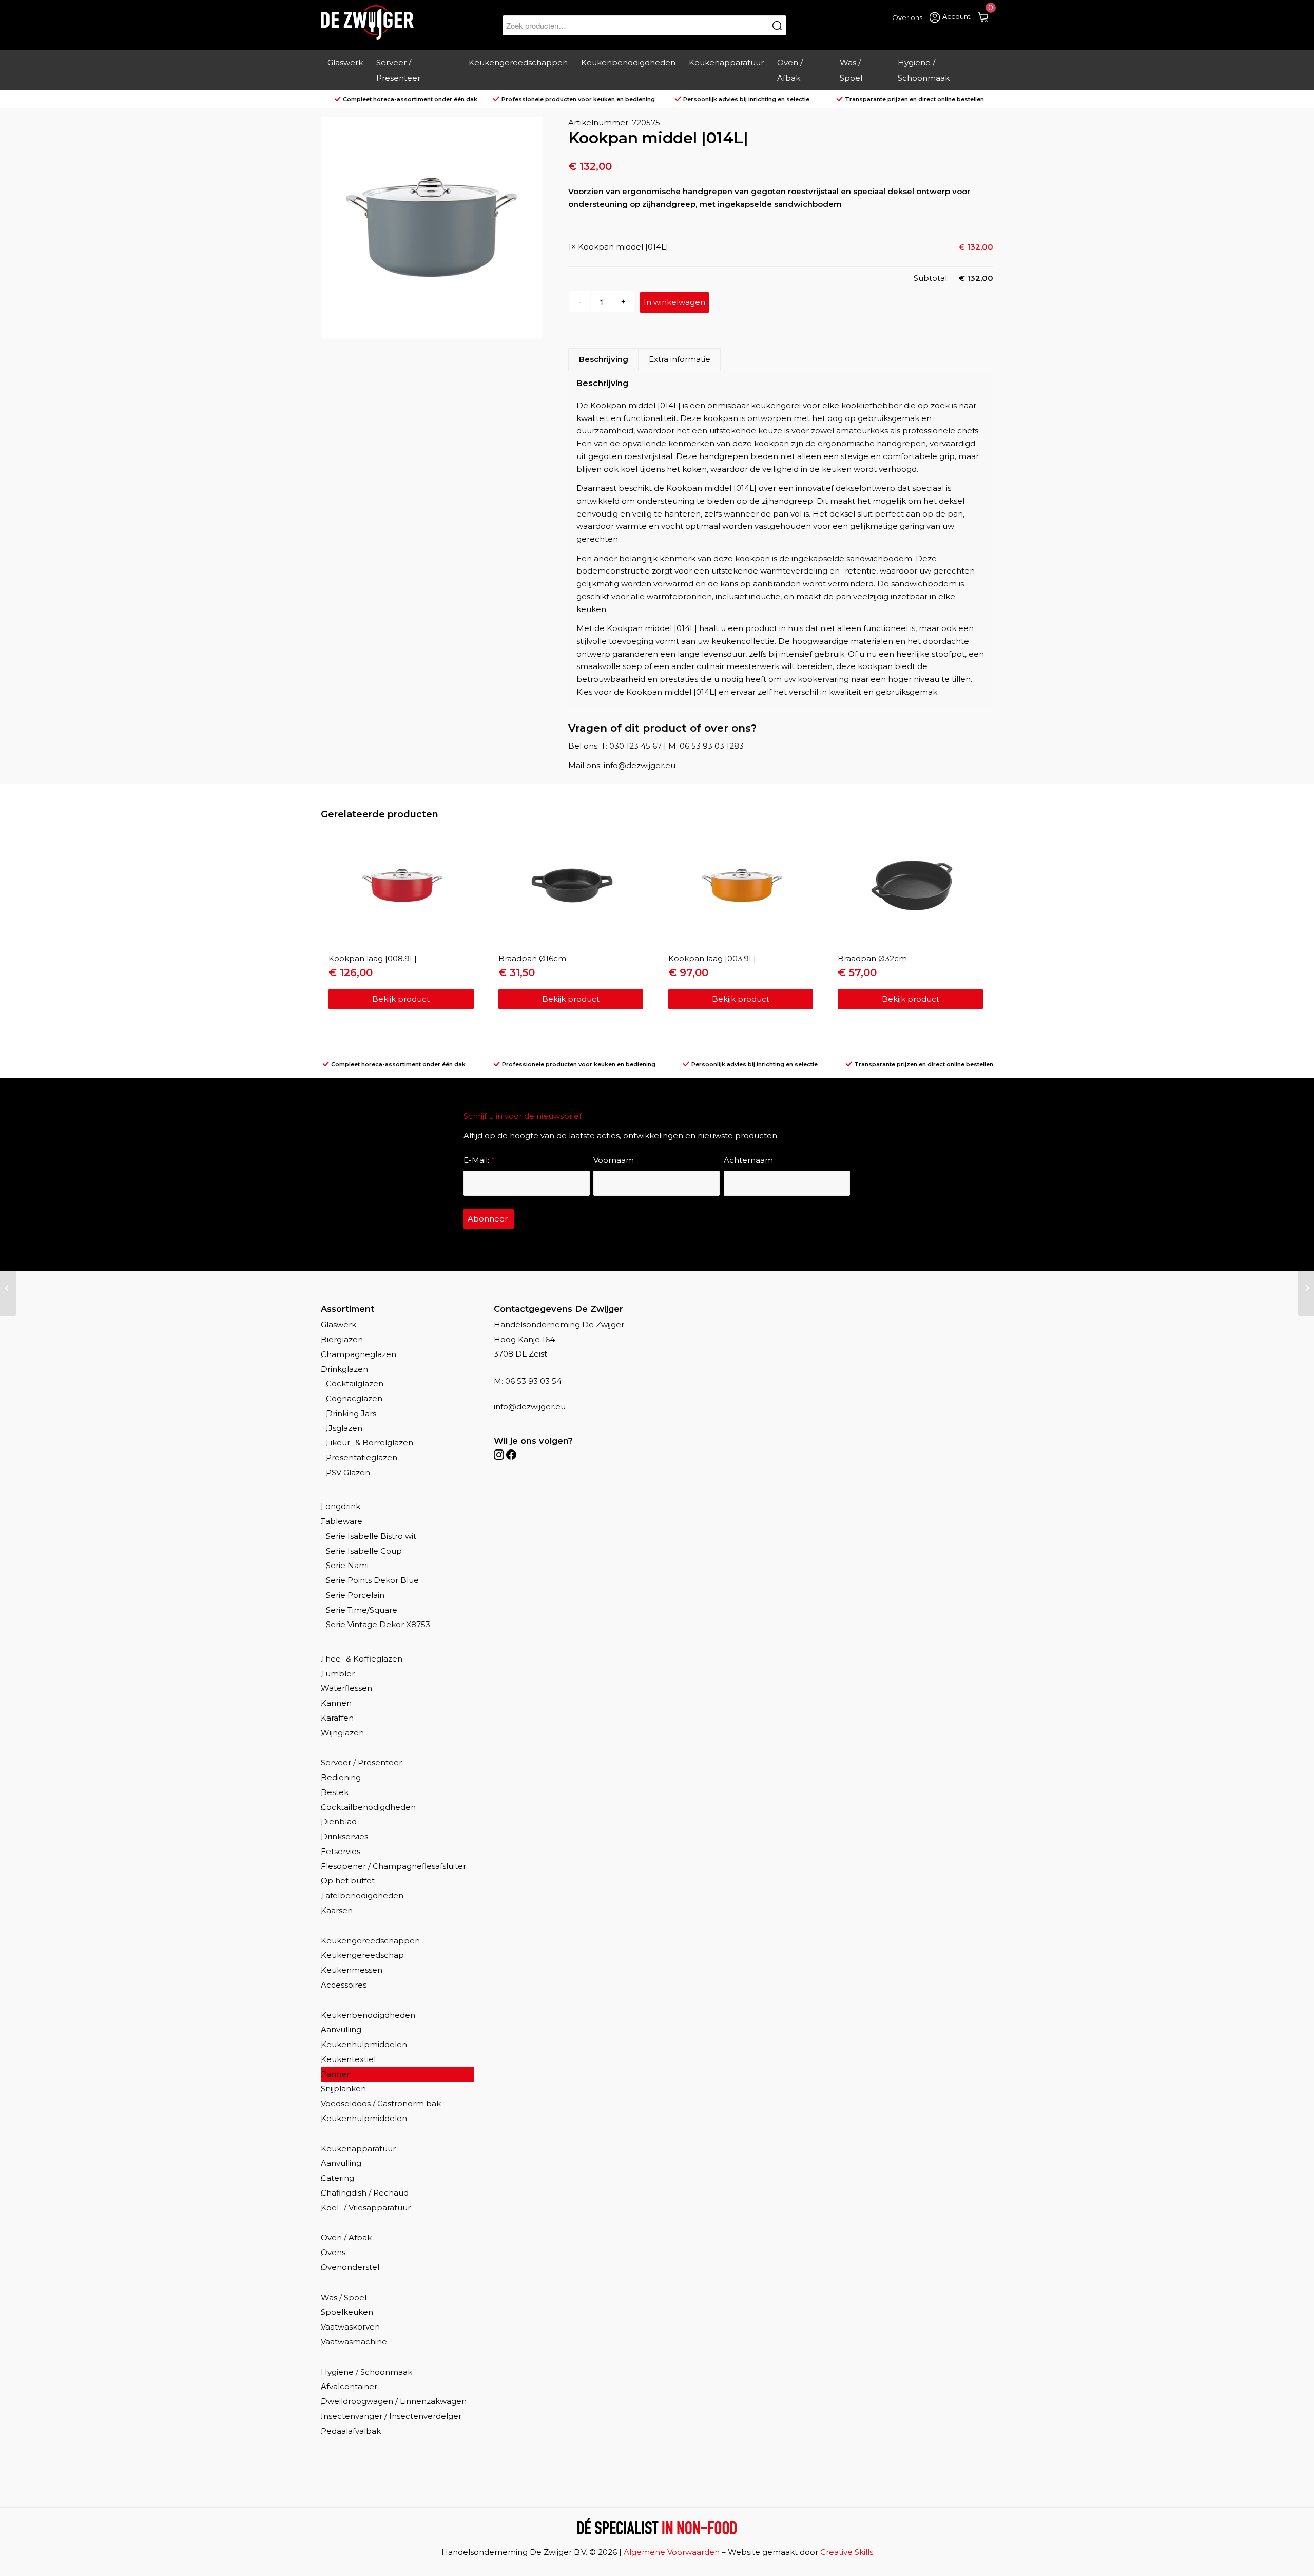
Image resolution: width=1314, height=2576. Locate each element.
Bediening (341, 1777)
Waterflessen (346, 1688)
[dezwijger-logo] (367, 22)
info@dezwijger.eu (530, 1407)
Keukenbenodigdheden (368, 2015)
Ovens (333, 2252)
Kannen (336, 1703)
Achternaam (748, 1160)
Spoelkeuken (347, 2312)
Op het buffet (348, 1881)
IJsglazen (344, 1428)
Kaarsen (337, 1910)
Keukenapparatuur (358, 2149)
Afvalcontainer (349, 2386)
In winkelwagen (674, 302)
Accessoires (344, 1985)
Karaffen (337, 1718)
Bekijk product (401, 999)
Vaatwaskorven (350, 2327)
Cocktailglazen (355, 1384)
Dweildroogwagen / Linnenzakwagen (394, 2401)
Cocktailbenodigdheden (368, 1807)
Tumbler (338, 1674)
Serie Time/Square (362, 1610)
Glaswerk (339, 1324)
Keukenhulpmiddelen (364, 2044)
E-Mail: (479, 1160)
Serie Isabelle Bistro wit (371, 1536)
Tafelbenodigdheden (362, 1895)
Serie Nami (347, 1565)
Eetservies (341, 1851)
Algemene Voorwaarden (672, 2552)
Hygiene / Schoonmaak (366, 2372)
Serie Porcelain (355, 1595)
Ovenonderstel (350, 2267)
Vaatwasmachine (354, 2342)
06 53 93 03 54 (533, 1381)
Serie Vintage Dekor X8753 (378, 1624)
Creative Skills (847, 2552)
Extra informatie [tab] (680, 359)
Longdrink (341, 1506)
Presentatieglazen (362, 1457)
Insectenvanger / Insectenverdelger (391, 2416)
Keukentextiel (348, 2059)
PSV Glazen (348, 1472)
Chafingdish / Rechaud (365, 2193)
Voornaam (614, 1160)
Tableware (342, 1521)
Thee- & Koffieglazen (362, 1659)
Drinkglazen (344, 1369)
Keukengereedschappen (370, 1941)
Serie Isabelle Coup (364, 1551)
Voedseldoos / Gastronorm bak (381, 2103)
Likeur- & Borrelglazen (370, 1443)
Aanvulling (341, 2029)
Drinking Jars (351, 1413)
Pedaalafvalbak (351, 2431)
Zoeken (777, 25)
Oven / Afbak (346, 2237)
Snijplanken (343, 2088)
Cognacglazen (354, 1398)
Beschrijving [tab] (604, 359)
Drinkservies (344, 1836)
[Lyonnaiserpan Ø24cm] (1306, 1288)
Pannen (336, 2074)
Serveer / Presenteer (361, 1762)
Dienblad (339, 1821)
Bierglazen (342, 1339)
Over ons (907, 17)
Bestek (335, 1792)
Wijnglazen (342, 1733)
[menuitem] (345, 70)
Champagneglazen (359, 1354)
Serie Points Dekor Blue (372, 1580)
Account (956, 16)
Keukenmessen (352, 1970)
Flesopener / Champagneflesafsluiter (393, 1866)
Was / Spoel (344, 2297)
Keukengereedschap (362, 1955)
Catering (337, 2178)
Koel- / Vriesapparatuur (366, 2208)
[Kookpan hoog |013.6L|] (8, 1288)
